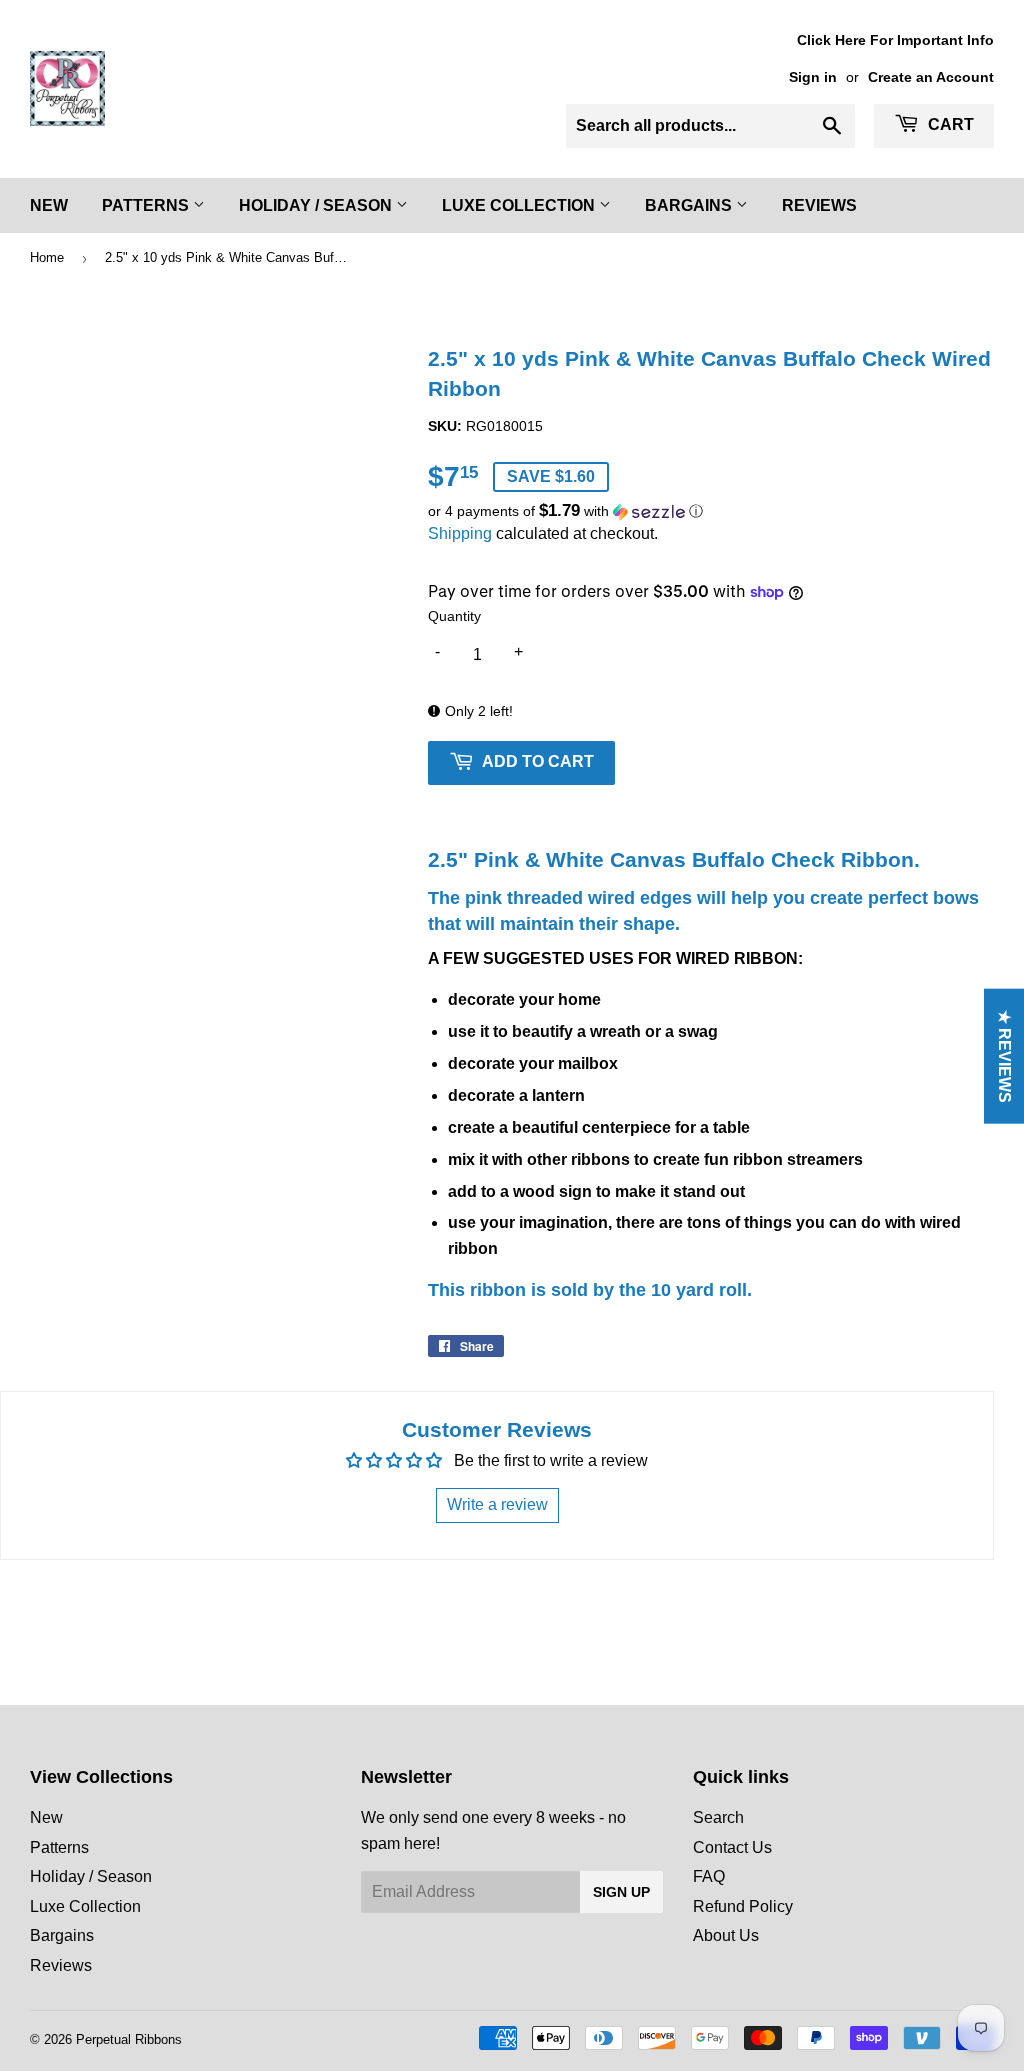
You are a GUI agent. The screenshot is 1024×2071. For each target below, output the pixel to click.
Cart (949, 124)
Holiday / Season (317, 205)
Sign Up (621, 1892)
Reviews (819, 205)
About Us (726, 1935)
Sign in (813, 77)
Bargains (690, 205)
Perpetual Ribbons (129, 2039)
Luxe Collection (520, 205)
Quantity (454, 616)
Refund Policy (743, 1906)
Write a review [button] (497, 1504)
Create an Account (931, 77)
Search (718, 1817)
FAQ (709, 1876)
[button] (711, 511)
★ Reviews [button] (1004, 1055)
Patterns (147, 205)
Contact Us (732, 1847)
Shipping (460, 533)
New (49, 205)
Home (47, 257)
